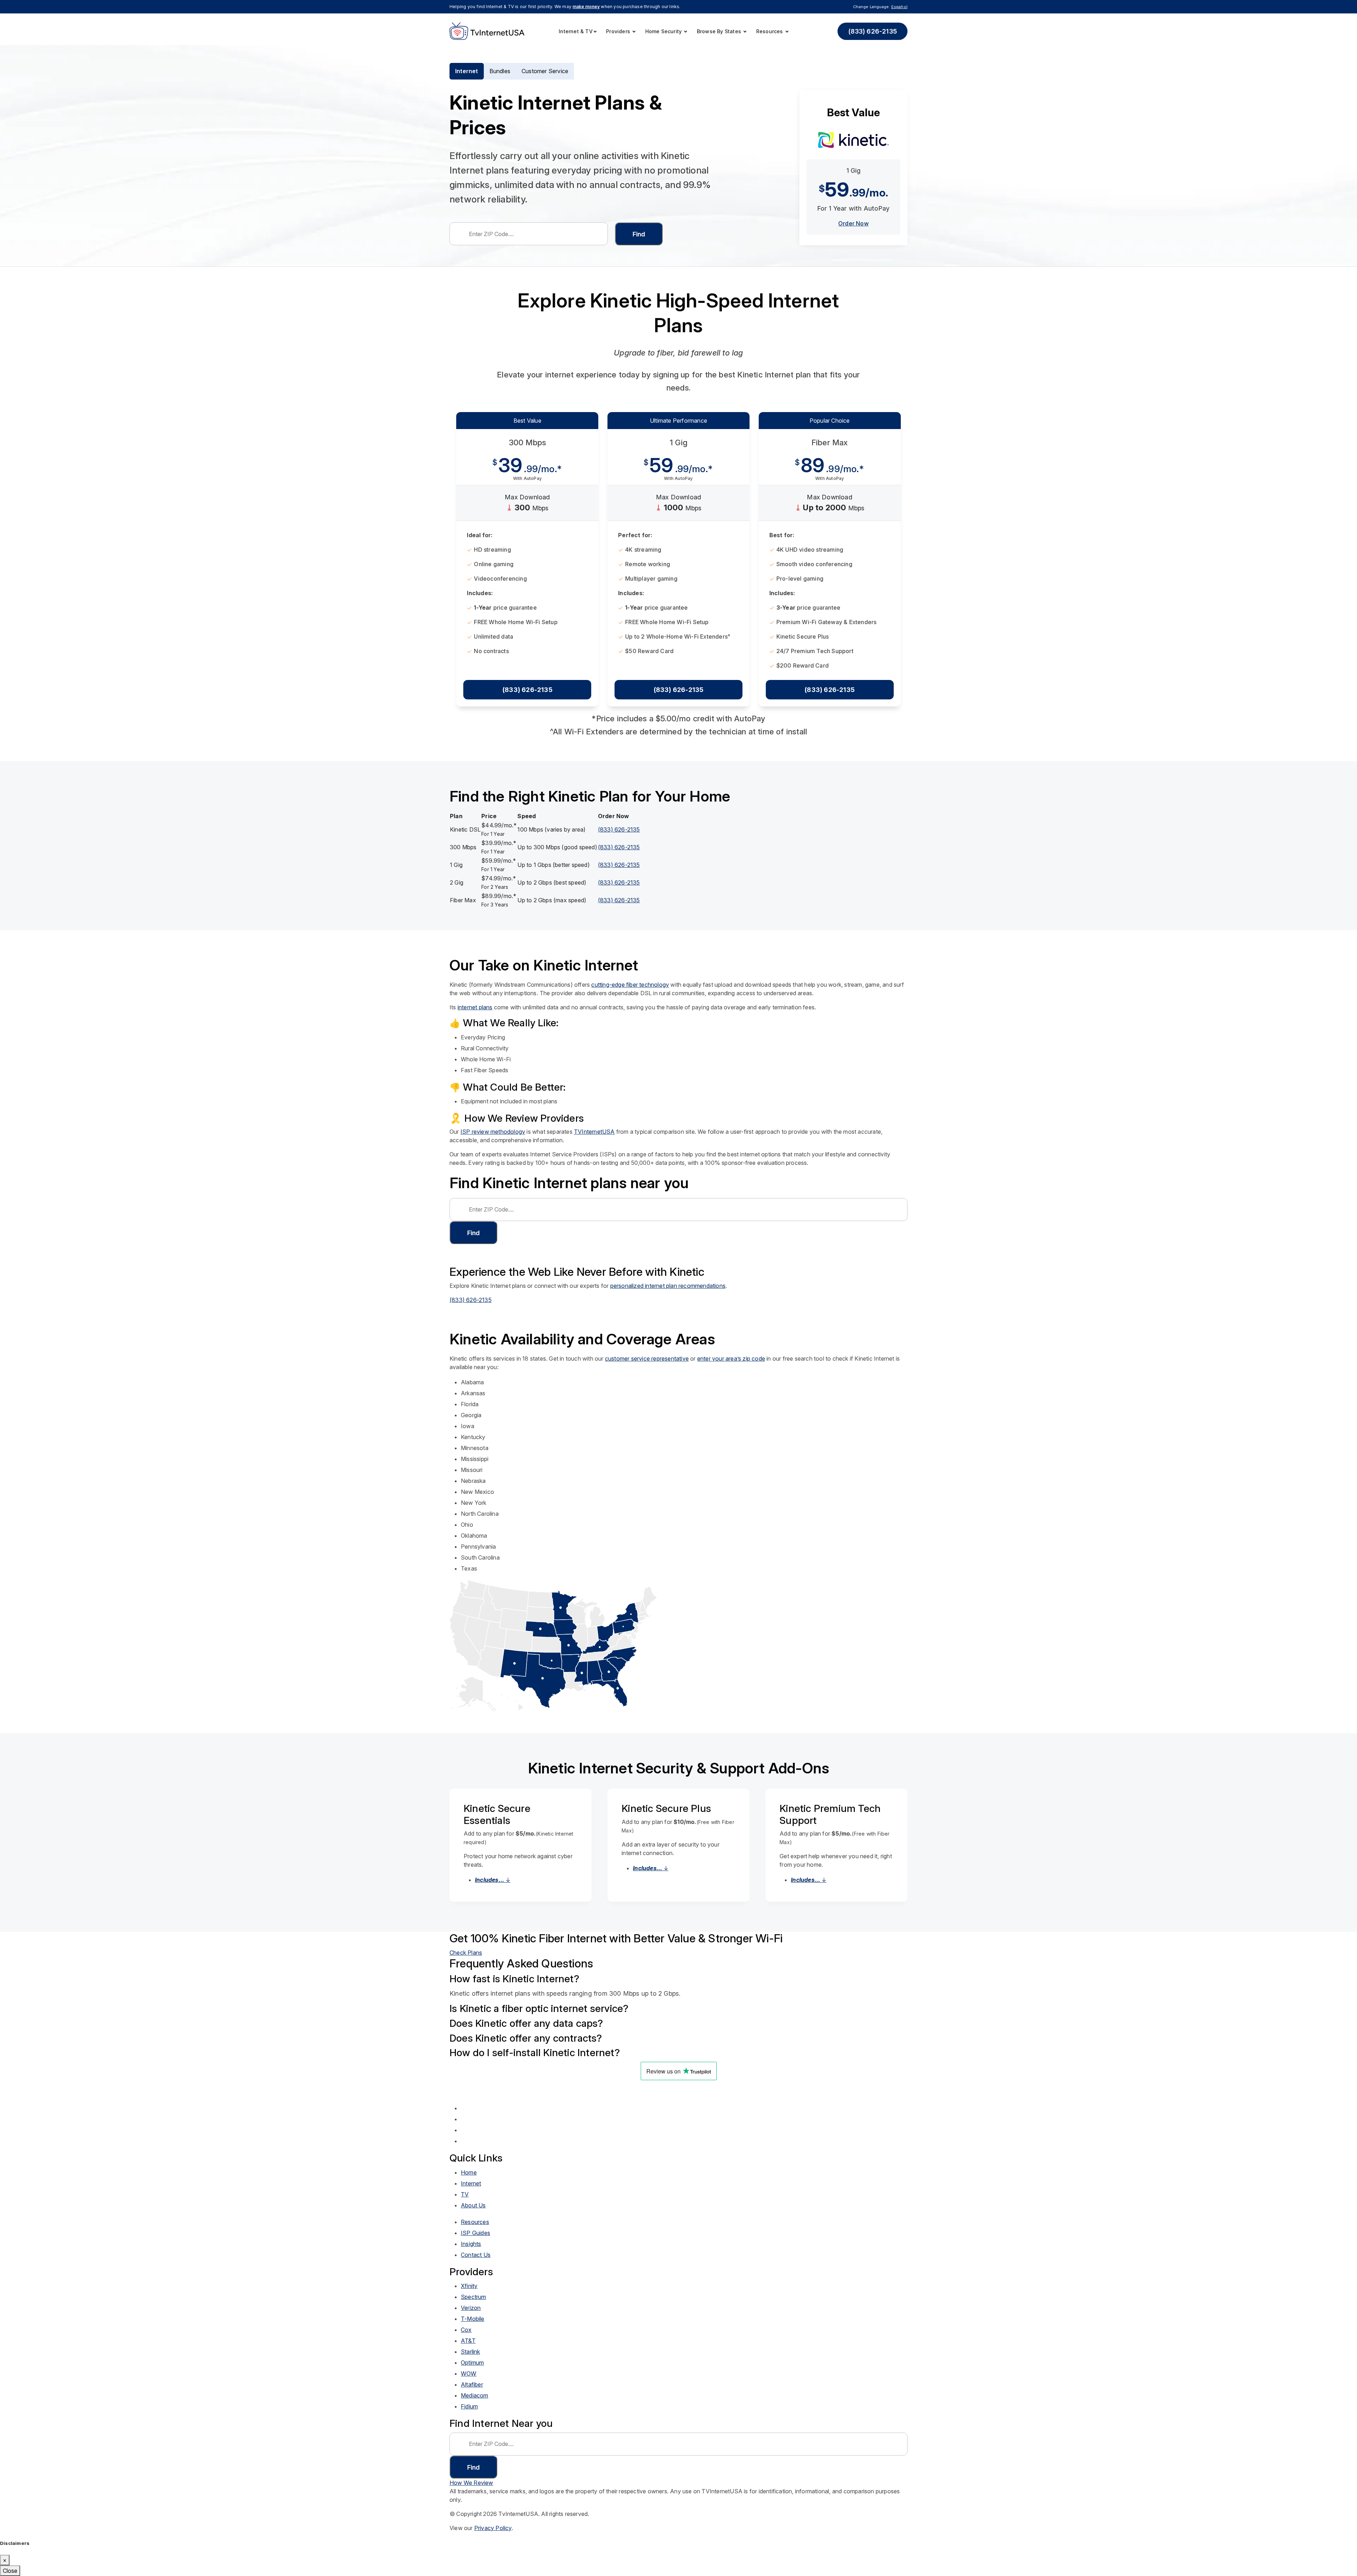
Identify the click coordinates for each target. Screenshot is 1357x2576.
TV (465, 2194)
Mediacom (475, 2395)
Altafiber (472, 2384)
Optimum (472, 2363)
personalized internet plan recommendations (668, 1286)
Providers (619, 31)
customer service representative (647, 1359)
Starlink (471, 2352)
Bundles (500, 71)
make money (586, 7)
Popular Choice (830, 421)
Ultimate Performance (678, 421)
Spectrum (474, 2297)
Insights (471, 2244)
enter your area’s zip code (731, 1359)
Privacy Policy (493, 2528)
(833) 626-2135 (873, 31)
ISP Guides (475, 2233)
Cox (466, 2330)
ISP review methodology (493, 1132)
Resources (770, 31)
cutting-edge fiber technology (630, 985)
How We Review (471, 2483)
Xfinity (469, 2286)
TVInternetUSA (594, 1132)
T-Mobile (473, 2319)
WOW (469, 2373)
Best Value (527, 421)
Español (899, 7)
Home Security (664, 31)
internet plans (475, 1007)
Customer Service (545, 71)
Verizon (471, 2308)
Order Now (853, 223)
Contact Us (476, 2255)
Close (10, 2571)
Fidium (469, 2406)
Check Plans (466, 1953)
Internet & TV (576, 31)
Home (469, 2172)
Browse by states (720, 31)
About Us (473, 2205)
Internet (467, 71)
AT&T (468, 2341)
